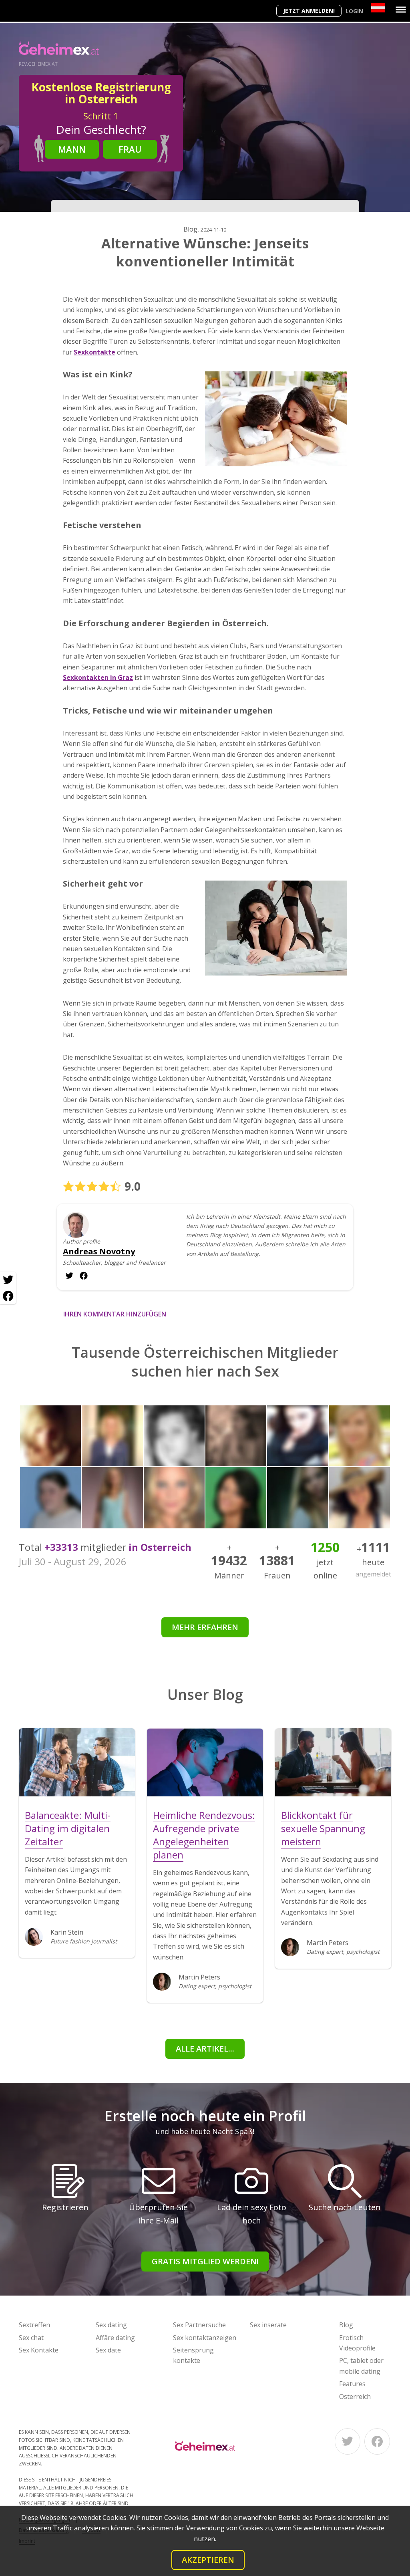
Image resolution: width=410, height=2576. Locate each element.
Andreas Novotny (99, 1252)
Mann (72, 149)
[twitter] (84, 1276)
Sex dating (111, 2325)
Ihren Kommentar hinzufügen (115, 1314)
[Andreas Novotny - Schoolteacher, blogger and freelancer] (76, 1231)
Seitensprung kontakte (193, 2355)
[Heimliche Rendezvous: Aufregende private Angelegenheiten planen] (205, 1762)
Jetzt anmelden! (309, 11)
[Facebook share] (8, 1296)
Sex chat (31, 2338)
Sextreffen (34, 2325)
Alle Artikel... (205, 2049)
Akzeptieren (208, 2560)
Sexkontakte (94, 352)
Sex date (108, 2350)
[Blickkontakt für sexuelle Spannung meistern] (333, 1762)
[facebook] (69, 1276)
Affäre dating (115, 2338)
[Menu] (401, 10)
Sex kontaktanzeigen (205, 2338)
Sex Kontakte (39, 2350)
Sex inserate (268, 2325)
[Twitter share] (8, 1280)
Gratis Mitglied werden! (205, 2261)
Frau (130, 149)
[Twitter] (348, 2441)
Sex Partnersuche (199, 2325)
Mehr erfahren (205, 1627)
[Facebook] (377, 2441)
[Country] (378, 8)
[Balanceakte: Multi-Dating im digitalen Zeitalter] (77, 1762)
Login (354, 11)
